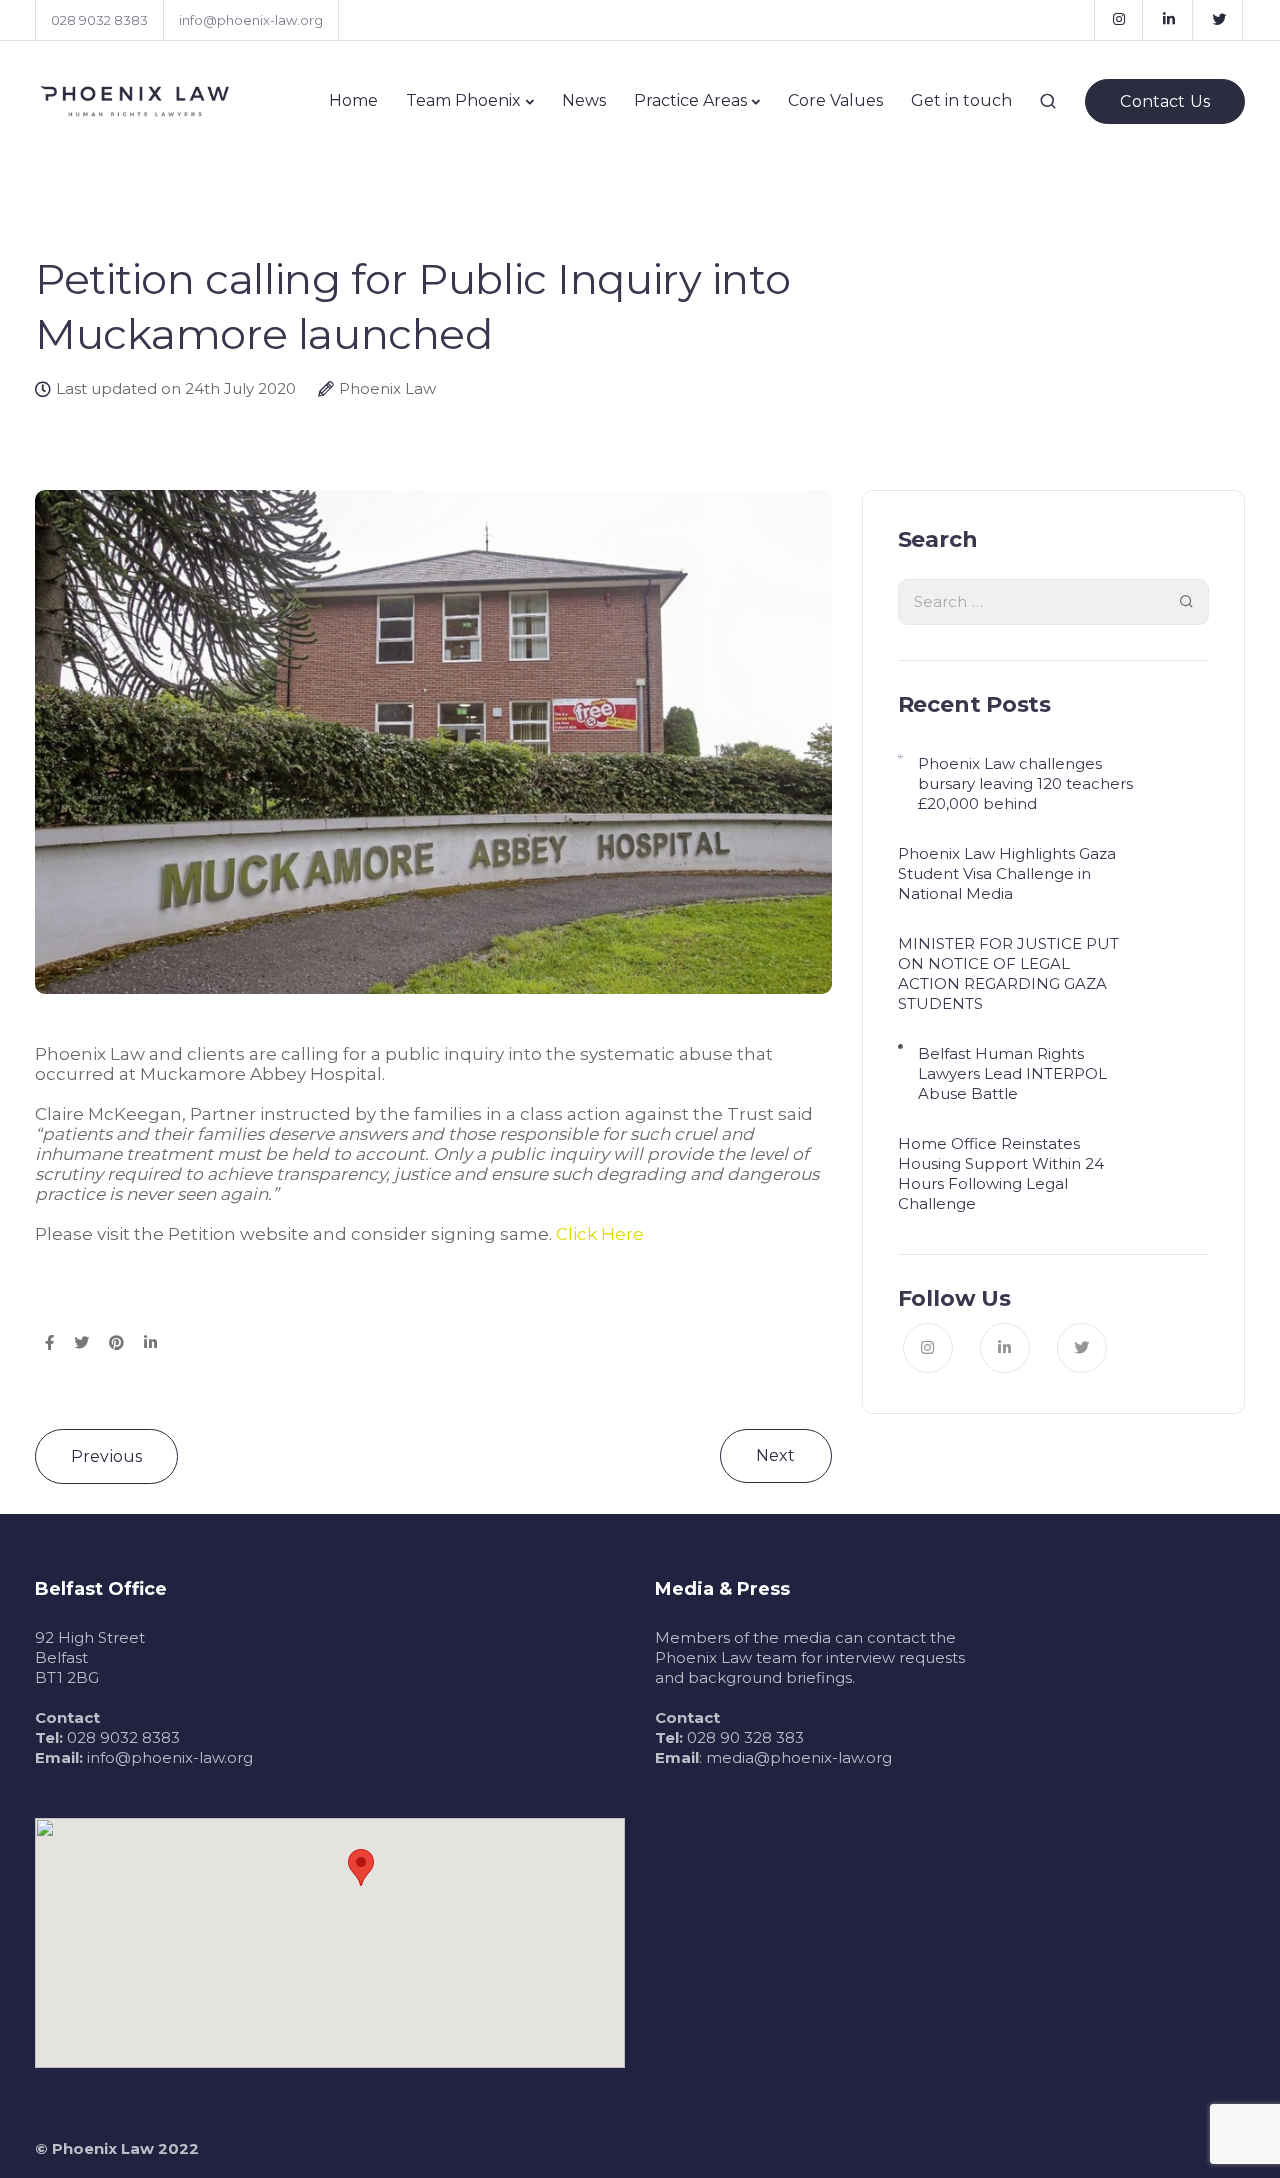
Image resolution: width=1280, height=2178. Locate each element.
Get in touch (961, 100)
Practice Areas (690, 100)
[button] (361, 1867)
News (584, 100)
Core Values (835, 100)
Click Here (598, 1234)
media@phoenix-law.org (799, 1757)
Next (776, 1455)
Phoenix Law (387, 389)
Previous (106, 1456)
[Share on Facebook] (49, 1344)
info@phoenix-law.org (251, 20)
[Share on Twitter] (81, 1344)
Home (353, 100)
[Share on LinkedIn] (150, 1344)
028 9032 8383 (99, 20)
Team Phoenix (463, 100)
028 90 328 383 (745, 1737)
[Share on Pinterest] (116, 1344)
